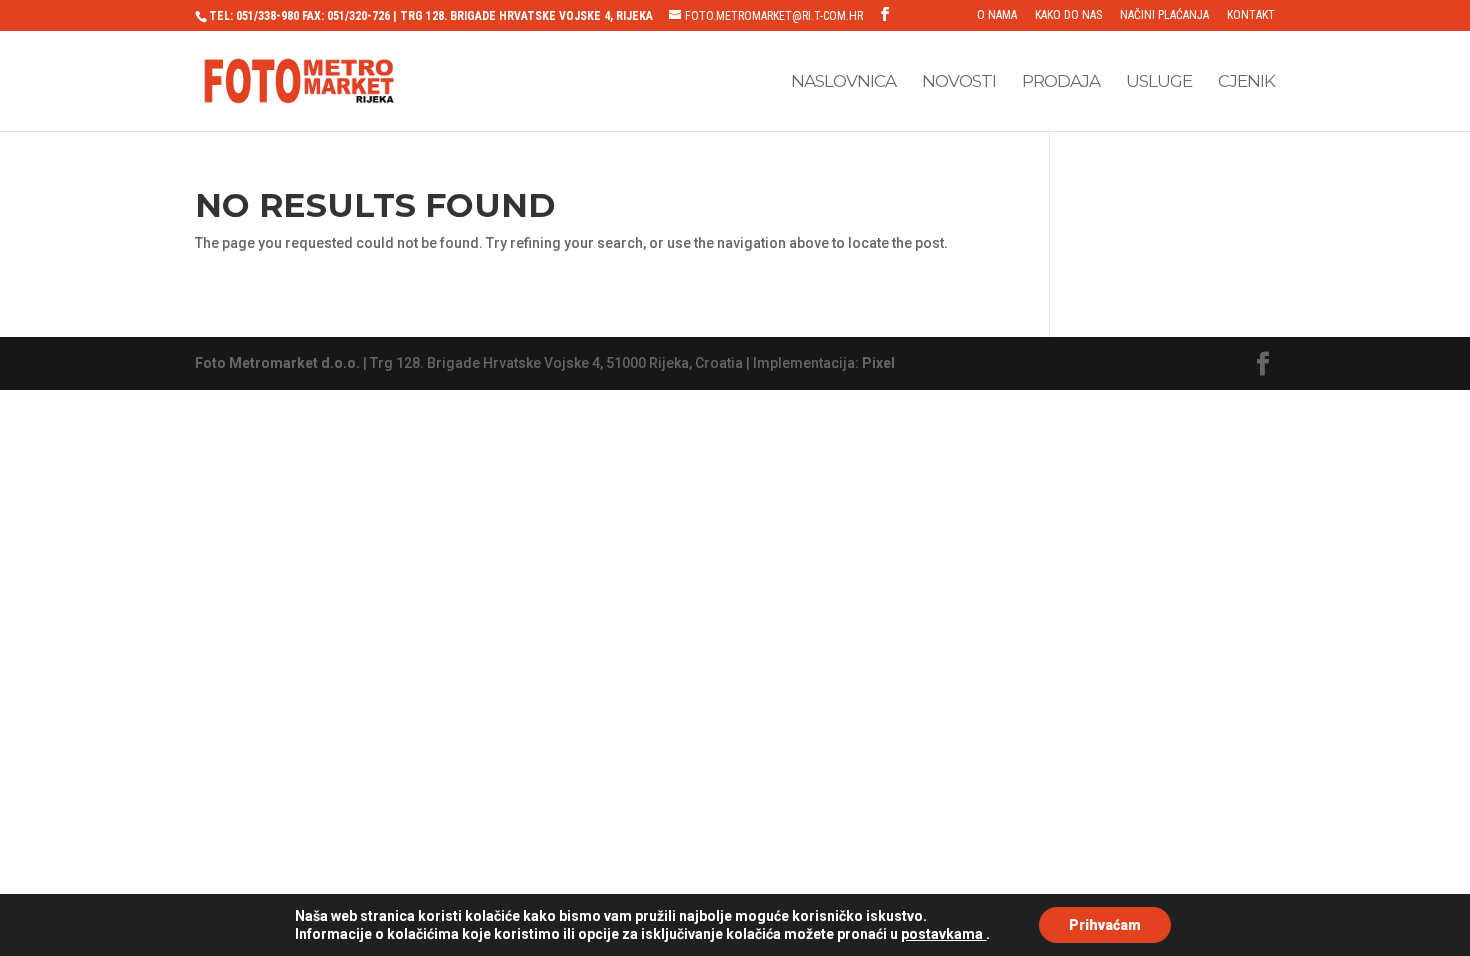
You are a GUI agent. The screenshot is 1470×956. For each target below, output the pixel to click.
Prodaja (1061, 82)
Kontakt (1251, 15)
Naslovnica (843, 82)
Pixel (878, 363)
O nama (997, 15)
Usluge (1159, 82)
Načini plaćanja (1164, 15)
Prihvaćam (1105, 925)
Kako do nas (1068, 15)
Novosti (959, 82)
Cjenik (1246, 82)
